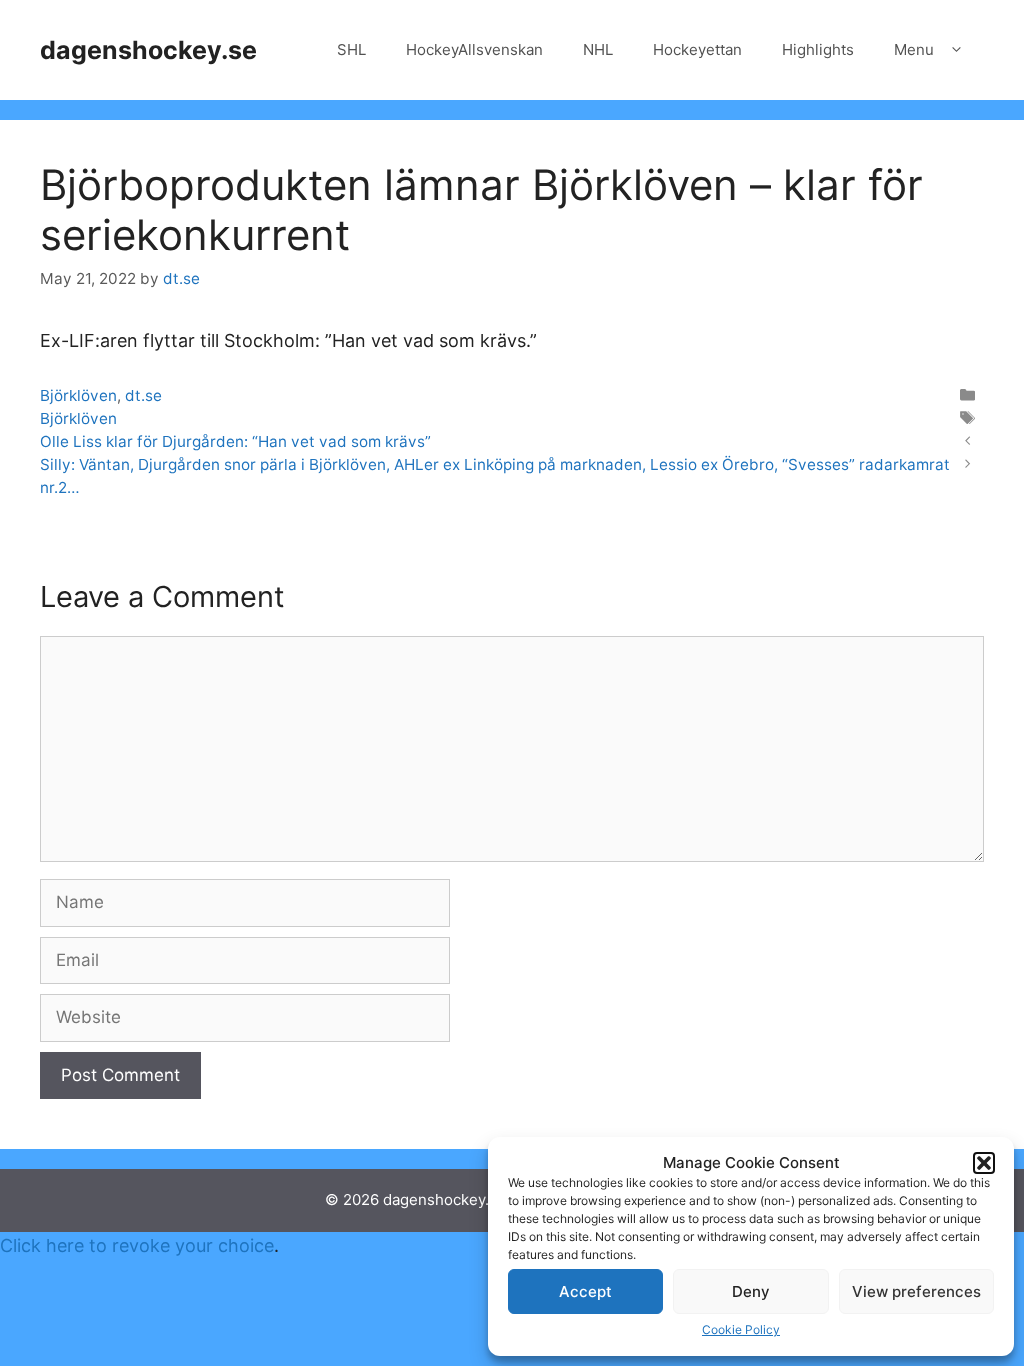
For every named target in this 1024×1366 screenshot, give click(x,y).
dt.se (143, 395)
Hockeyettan (697, 49)
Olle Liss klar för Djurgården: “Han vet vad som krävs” (235, 441)
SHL (351, 49)
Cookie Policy (741, 1329)
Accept (585, 1291)
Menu (914, 49)
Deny (751, 1291)
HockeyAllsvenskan (474, 49)
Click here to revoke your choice (137, 1245)
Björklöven (78, 395)
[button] (984, 1163)
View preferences (916, 1291)
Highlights (818, 49)
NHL (598, 49)
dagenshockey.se (148, 50)
